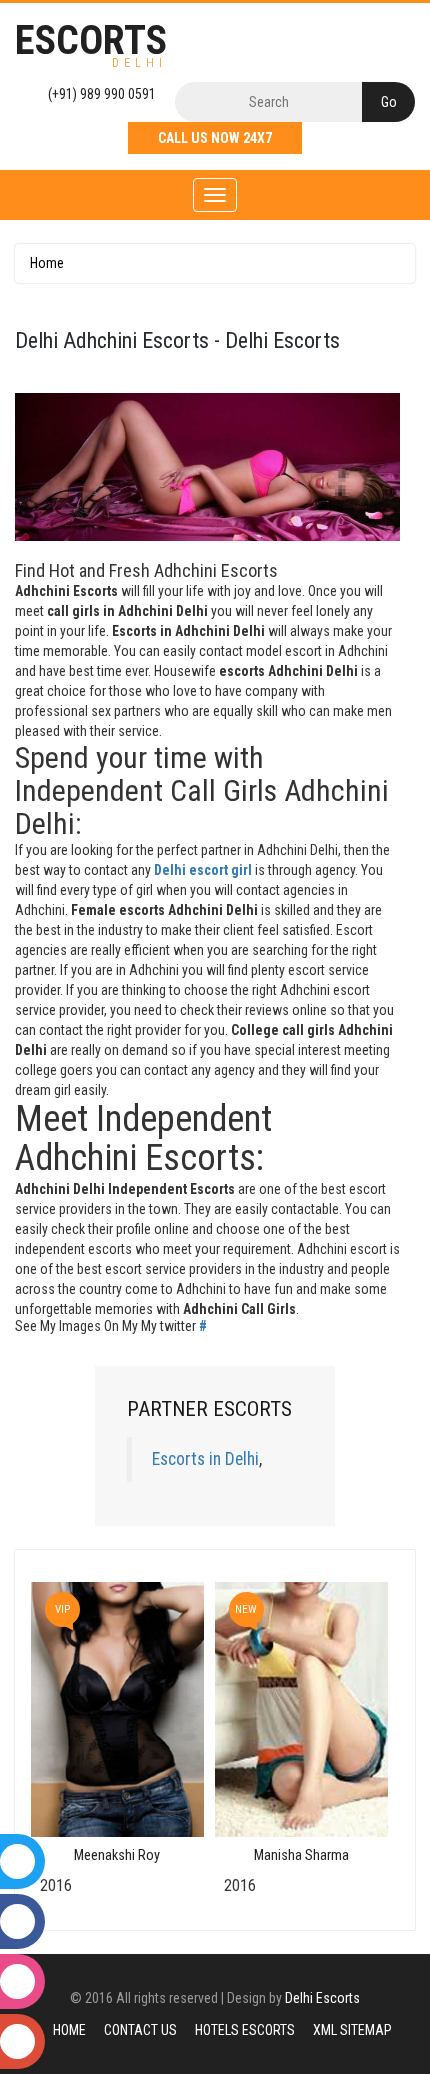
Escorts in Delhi (205, 1459)
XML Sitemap (352, 2030)
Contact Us (140, 2030)
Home (47, 263)
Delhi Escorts (322, 1998)
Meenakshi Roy (117, 1855)
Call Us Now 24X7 (215, 138)
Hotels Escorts (245, 2030)
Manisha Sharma (301, 1855)
